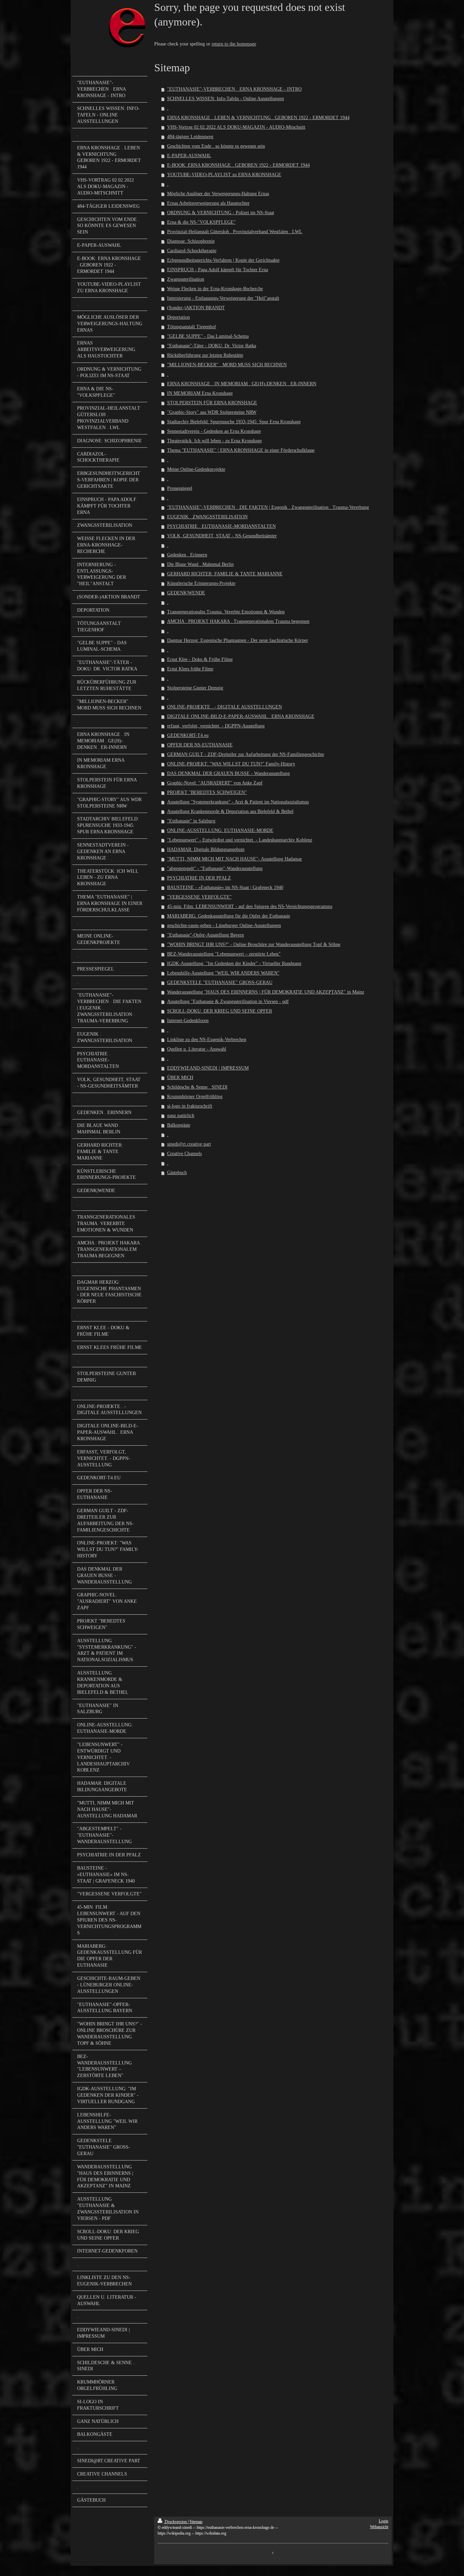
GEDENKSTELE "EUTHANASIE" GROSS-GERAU (220, 983)
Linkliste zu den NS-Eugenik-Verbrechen (207, 1040)
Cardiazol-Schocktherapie (192, 251)
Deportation (179, 317)
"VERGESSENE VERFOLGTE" (199, 897)
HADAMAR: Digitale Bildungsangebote (206, 849)
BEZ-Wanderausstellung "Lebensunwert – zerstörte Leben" (224, 954)
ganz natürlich (181, 1116)
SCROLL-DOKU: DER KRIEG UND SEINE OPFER (220, 1011)
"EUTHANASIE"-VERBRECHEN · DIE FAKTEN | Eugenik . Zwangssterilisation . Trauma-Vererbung (268, 507)
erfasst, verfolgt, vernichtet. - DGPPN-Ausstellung (216, 726)
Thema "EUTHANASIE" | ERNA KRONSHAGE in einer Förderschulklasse (241, 450)
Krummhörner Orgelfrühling (195, 1097)
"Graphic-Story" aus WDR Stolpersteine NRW (212, 412)
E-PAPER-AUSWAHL (189, 156)
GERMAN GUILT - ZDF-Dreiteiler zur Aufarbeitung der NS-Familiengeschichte (246, 754)
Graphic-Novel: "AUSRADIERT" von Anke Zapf (215, 783)
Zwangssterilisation (186, 279)
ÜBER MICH (180, 1078)
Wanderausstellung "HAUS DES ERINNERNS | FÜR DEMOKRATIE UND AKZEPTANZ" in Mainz (266, 992)
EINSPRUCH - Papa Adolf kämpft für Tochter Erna (218, 270)
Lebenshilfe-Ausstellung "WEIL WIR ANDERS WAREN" (223, 973)
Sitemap (196, 2522)
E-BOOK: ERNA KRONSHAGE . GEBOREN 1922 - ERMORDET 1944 (238, 165)
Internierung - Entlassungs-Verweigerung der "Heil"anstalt (223, 298)
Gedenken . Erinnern (187, 555)
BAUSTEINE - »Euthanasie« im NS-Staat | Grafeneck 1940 (225, 887)
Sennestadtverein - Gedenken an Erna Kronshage (214, 431)
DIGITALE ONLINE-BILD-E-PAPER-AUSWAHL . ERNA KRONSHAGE (241, 716)
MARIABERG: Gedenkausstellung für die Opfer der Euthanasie (229, 916)
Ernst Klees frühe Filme (190, 669)
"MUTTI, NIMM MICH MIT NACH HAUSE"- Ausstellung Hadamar (235, 859)
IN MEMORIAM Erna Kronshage (200, 393)
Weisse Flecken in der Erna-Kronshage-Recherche (215, 289)
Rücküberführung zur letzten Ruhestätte (205, 355)
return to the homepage (234, 44)
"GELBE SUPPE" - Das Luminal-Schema (208, 336)
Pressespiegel (180, 488)
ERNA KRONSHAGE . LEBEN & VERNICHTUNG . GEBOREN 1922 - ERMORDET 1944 (258, 118)
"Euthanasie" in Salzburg (191, 821)
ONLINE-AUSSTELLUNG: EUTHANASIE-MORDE (220, 830)
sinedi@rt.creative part (189, 1144)
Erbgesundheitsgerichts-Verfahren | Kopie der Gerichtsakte (223, 260)
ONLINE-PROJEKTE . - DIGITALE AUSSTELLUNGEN (225, 707)
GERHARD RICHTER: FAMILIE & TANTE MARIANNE (225, 574)
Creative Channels (184, 1154)
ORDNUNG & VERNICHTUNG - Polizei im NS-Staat (221, 213)
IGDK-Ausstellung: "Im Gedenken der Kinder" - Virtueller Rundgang (234, 963)
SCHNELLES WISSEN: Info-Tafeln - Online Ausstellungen (226, 99)
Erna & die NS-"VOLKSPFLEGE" (201, 222)
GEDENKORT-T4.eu (188, 735)
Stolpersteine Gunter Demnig (195, 688)
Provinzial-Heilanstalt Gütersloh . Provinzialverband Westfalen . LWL (235, 232)
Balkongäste (179, 1125)
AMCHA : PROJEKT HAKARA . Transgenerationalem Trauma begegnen (238, 621)
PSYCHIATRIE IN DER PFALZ (199, 878)
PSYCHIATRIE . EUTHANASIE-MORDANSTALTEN (221, 526)
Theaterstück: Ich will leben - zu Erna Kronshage (215, 441)
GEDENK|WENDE (186, 593)
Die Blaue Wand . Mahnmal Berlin (200, 564)
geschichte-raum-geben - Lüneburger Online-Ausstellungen (224, 925)
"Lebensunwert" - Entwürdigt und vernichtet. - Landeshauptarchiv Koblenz (240, 840)
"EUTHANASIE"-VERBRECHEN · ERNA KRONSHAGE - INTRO (234, 89)
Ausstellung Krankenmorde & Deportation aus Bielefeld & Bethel (230, 811)
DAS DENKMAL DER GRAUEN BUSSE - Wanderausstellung (228, 773)
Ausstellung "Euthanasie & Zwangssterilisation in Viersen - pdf (228, 1002)
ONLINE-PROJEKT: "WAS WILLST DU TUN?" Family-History (231, 764)
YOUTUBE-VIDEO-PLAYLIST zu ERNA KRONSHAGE (224, 175)
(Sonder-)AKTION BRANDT (196, 308)
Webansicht (379, 2527)
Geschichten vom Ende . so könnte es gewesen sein (216, 146)
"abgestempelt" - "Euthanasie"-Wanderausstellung (215, 868)
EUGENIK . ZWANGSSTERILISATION (207, 517)
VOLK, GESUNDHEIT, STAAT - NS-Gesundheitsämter (222, 536)
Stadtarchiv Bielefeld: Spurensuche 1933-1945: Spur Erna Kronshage (234, 422)
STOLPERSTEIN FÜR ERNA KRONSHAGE (212, 403)
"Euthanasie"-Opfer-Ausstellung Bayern (206, 935)
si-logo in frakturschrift (190, 1106)
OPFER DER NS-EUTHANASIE (200, 745)
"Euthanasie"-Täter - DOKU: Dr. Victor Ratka (212, 346)
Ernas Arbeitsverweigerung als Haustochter (208, 203)
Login (383, 2521)
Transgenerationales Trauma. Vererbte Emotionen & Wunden (226, 612)
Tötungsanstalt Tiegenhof (192, 327)
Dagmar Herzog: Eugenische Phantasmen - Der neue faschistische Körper (238, 640)
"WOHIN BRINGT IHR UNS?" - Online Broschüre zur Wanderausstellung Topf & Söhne (254, 944)
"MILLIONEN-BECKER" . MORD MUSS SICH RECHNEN (227, 365)
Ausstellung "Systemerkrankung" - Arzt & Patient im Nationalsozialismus (238, 802)
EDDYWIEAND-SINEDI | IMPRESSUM (208, 1068)
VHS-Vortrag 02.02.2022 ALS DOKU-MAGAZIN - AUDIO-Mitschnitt (236, 127)
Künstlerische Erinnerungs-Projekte (201, 583)
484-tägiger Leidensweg (190, 137)
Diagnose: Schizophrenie (191, 241)
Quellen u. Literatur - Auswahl (197, 1049)
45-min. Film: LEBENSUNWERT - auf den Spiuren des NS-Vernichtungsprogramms (250, 906)
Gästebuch (177, 1173)
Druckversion (176, 2522)
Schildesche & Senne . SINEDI (197, 1087)
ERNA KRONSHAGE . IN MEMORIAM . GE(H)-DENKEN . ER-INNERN (242, 384)
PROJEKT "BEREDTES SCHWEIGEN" (207, 792)
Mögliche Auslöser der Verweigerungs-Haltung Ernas (218, 194)
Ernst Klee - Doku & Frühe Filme (200, 659)
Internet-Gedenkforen (188, 1021)
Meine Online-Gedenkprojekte (196, 469)
